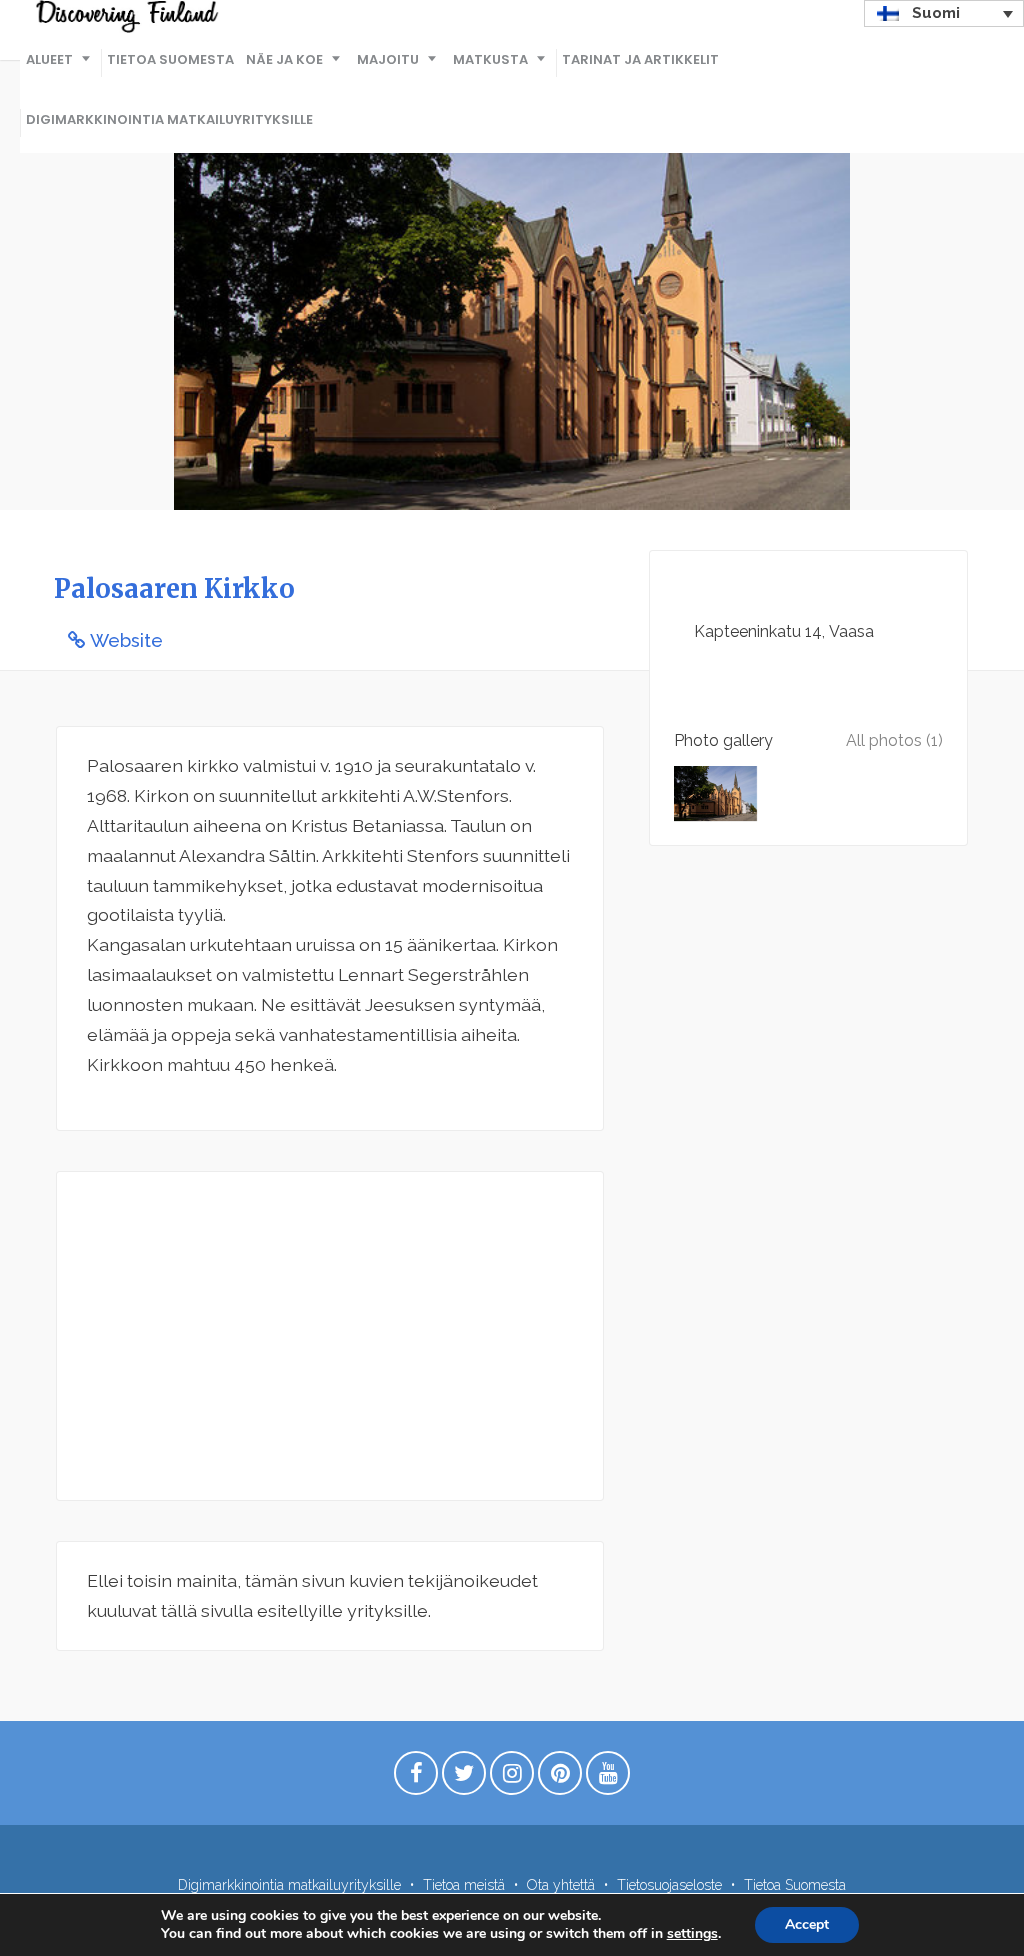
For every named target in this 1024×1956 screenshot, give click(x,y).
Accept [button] (807, 1924)
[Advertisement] (330, 1336)
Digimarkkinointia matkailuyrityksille (169, 119)
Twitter (464, 1778)
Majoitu (388, 59)
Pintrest (560, 1778)
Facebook (416, 1778)
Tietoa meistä (464, 1885)
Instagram (512, 1778)
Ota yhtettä (561, 1885)
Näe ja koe (284, 59)
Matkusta (490, 59)
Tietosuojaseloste (669, 1885)
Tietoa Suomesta (170, 59)
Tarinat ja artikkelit (640, 59)
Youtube (608, 1778)
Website (126, 640)
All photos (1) (894, 740)
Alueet (49, 59)
